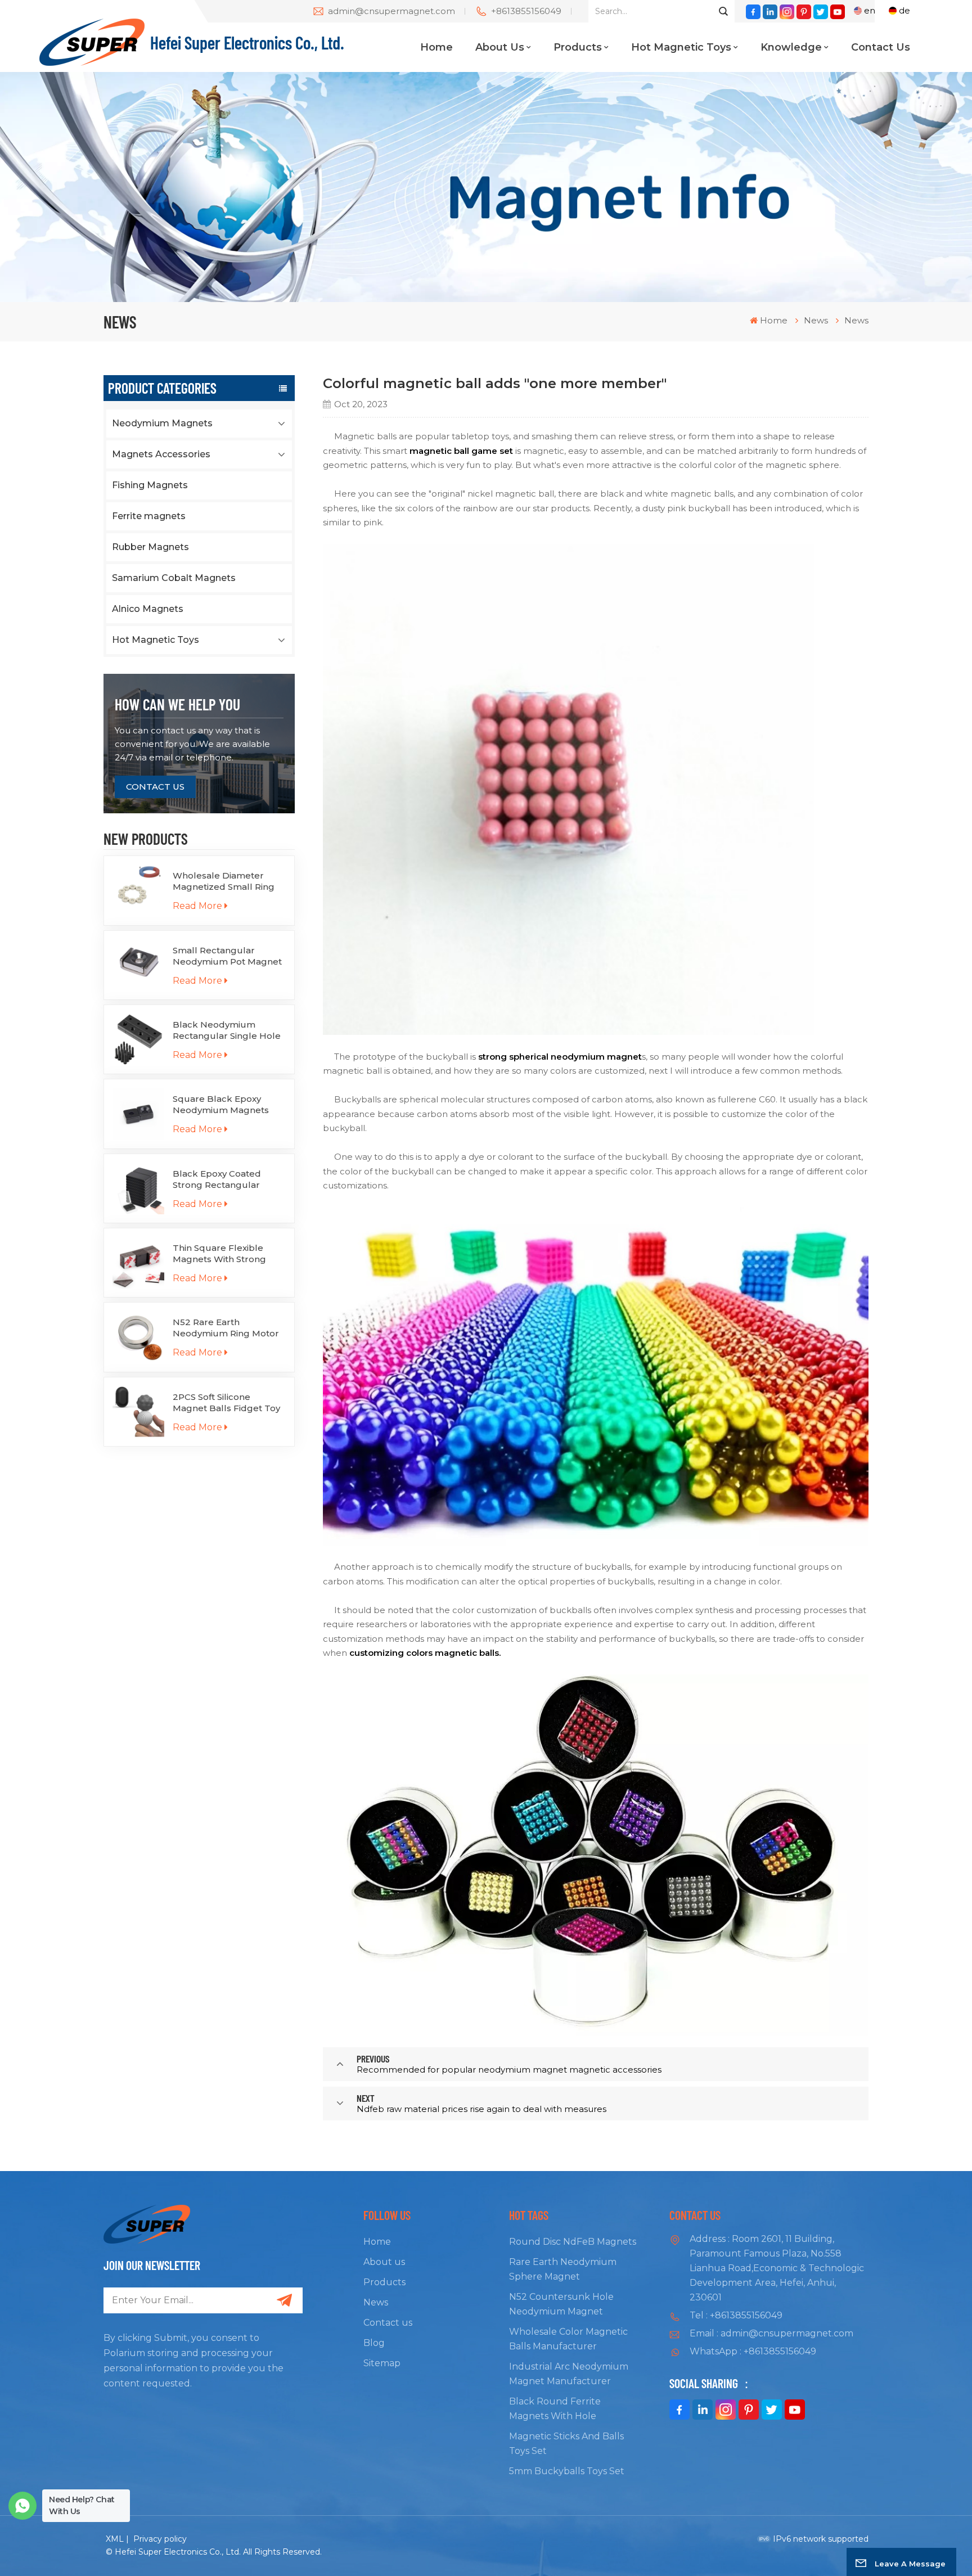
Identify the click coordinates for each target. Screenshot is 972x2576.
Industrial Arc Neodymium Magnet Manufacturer (569, 2374)
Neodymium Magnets (162, 423)
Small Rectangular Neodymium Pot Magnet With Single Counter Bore (229, 956)
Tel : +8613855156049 (736, 2315)
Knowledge (791, 47)
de (904, 10)
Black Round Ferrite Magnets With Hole (555, 2409)
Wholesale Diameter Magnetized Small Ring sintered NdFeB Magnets (228, 881)
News (376, 2302)
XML (115, 2539)
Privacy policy (160, 2539)
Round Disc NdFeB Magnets (573, 2242)
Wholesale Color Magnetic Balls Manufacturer (568, 2339)
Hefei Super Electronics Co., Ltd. (247, 42)
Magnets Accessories (161, 454)
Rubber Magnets (150, 547)
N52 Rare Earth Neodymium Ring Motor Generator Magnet (226, 1328)
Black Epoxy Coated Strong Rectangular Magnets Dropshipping (224, 1179)
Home (436, 47)
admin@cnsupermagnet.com (391, 11)
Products (578, 47)
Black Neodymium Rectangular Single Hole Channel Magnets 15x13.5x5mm (227, 1030)
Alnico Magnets (148, 609)
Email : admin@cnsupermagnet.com (771, 2333)
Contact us (881, 47)
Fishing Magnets (150, 485)
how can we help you (177, 704)
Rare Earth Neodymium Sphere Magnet (563, 2269)
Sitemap (382, 2363)
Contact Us (155, 787)
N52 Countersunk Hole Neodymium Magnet (561, 2304)
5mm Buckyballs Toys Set (567, 2471)
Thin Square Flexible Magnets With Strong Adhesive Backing (219, 1254)
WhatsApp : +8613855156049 (753, 2351)
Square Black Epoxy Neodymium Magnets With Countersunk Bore (225, 1105)
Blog (374, 2343)
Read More (197, 906)
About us (500, 47)
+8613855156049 (526, 11)
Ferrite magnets (149, 516)
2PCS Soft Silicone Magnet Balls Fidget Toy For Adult (226, 1403)
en (870, 10)
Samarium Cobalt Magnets (174, 578)
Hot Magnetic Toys (681, 47)
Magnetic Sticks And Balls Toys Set (566, 2444)
